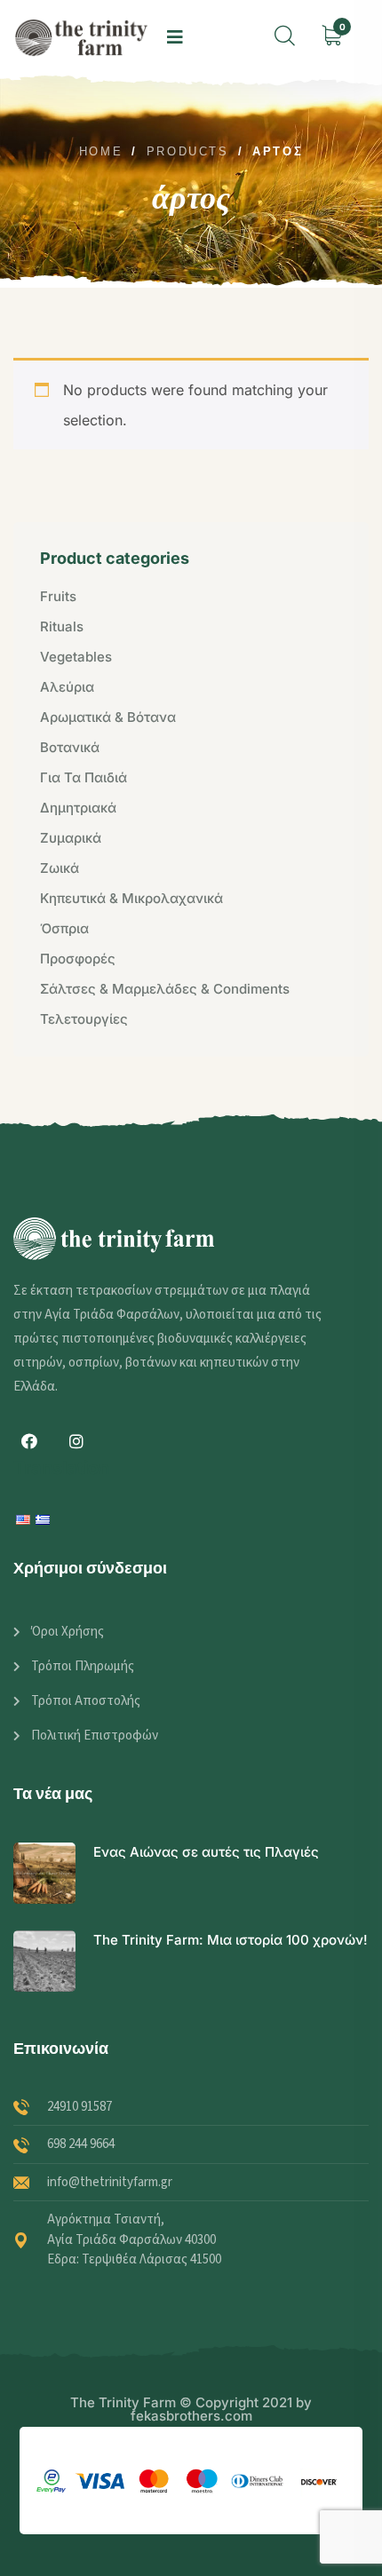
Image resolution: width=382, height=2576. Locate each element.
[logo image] (81, 37)
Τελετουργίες (84, 1019)
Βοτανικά (70, 747)
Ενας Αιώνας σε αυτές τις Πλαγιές (206, 1852)
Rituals (62, 626)
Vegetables (76, 657)
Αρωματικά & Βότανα (108, 717)
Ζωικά (60, 868)
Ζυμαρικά (71, 838)
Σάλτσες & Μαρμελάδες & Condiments (165, 989)
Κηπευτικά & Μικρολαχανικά (131, 898)
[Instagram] (76, 1441)
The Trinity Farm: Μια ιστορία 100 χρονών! (231, 1940)
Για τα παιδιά (84, 777)
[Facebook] (29, 1441)
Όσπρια (64, 928)
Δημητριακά (78, 808)
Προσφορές (78, 959)
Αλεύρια (67, 687)
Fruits (58, 596)
